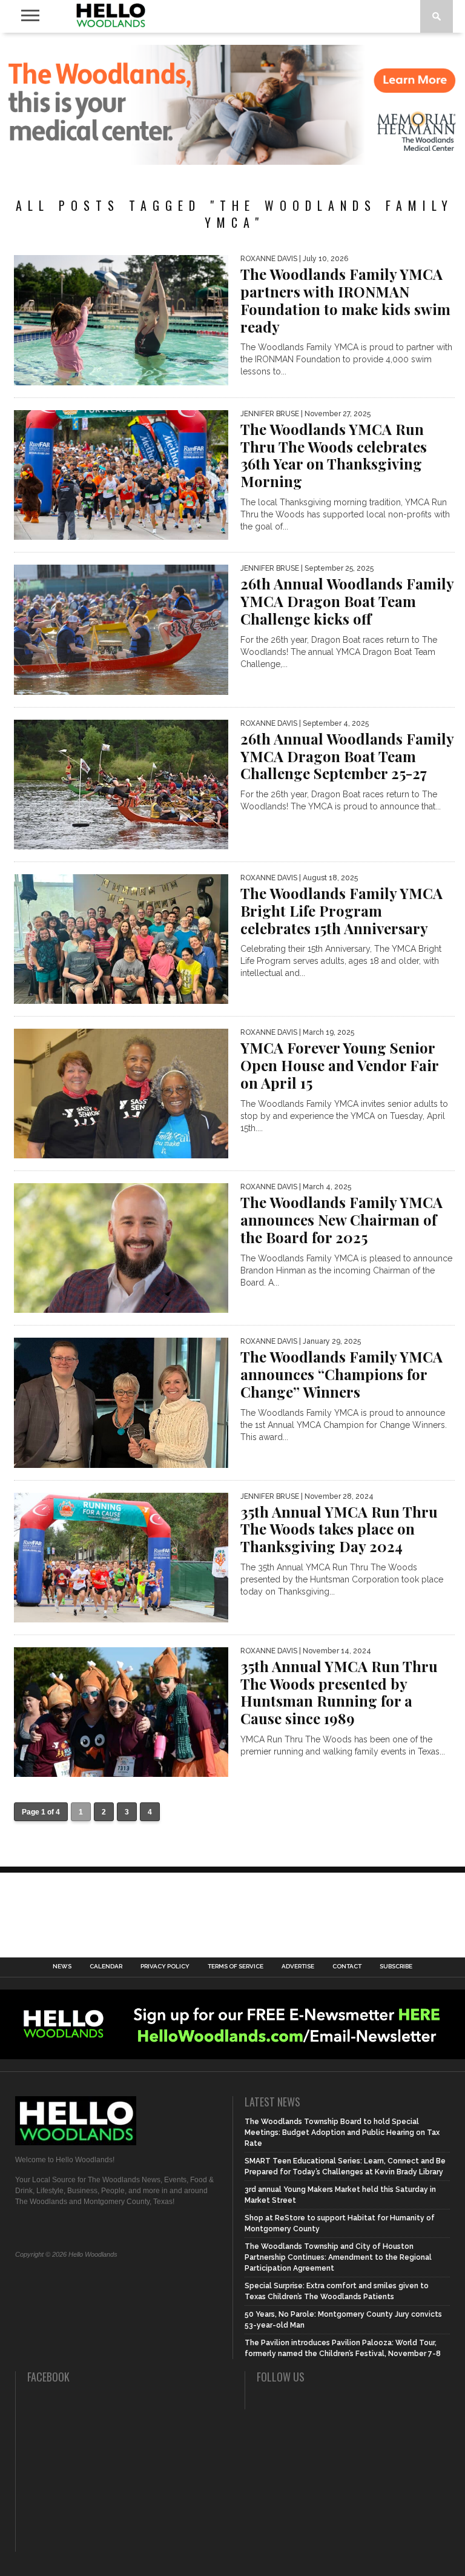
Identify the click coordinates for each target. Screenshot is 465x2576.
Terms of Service (236, 1967)
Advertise (298, 1967)
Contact (347, 1967)
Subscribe (396, 1967)
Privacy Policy (165, 1967)
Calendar (106, 1967)
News (62, 1967)
